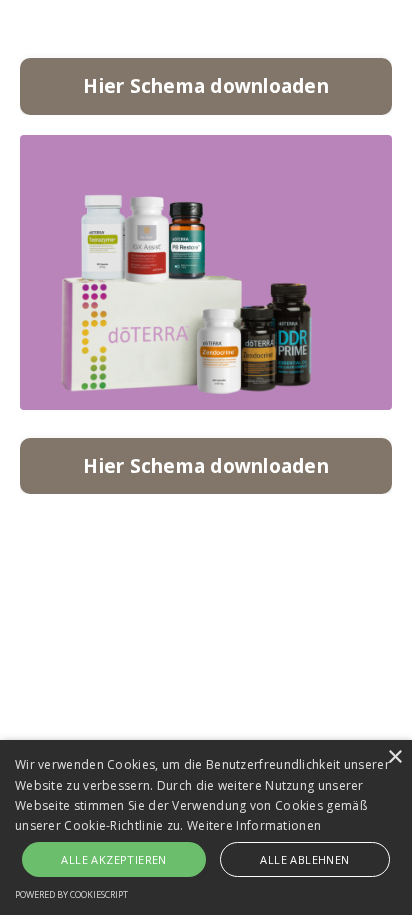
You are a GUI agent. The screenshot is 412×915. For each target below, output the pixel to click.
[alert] (206, 827)
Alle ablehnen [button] (304, 859)
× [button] (394, 757)
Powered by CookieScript (71, 894)
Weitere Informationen (254, 825)
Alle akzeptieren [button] (113, 859)
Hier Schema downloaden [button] (206, 85)
